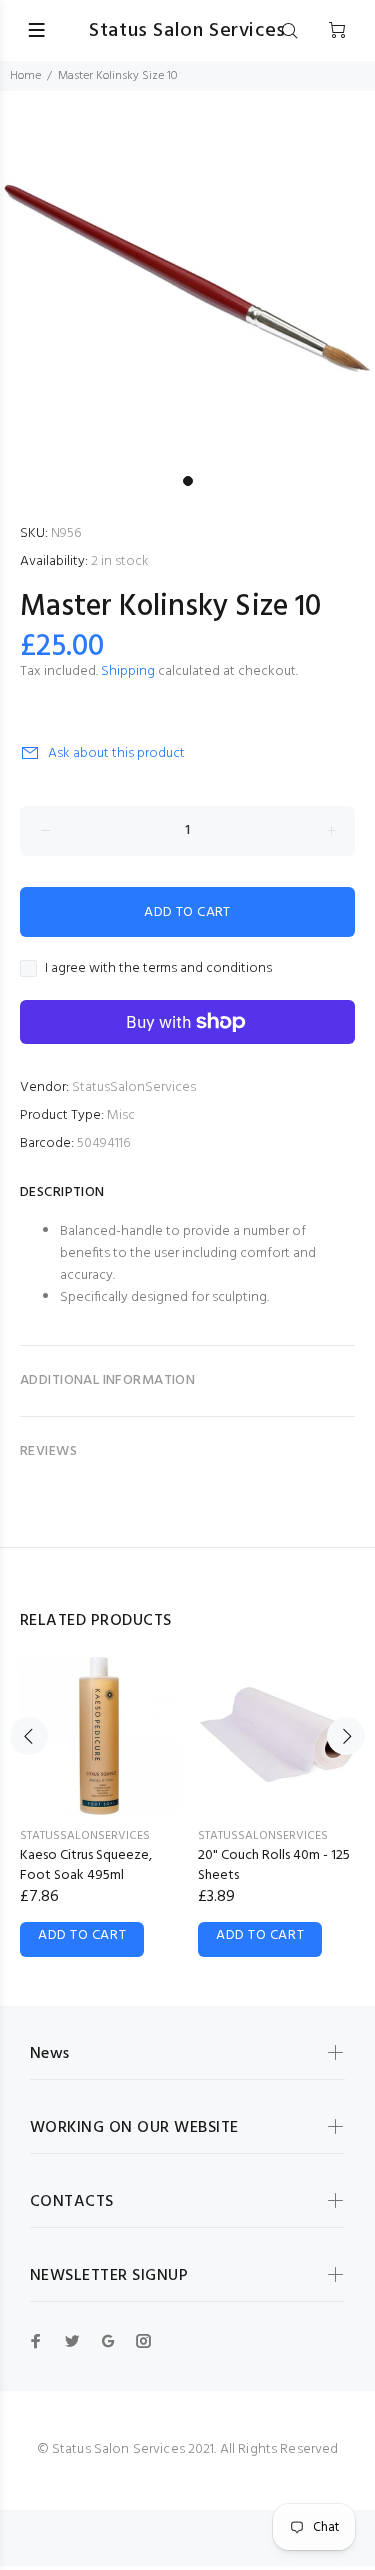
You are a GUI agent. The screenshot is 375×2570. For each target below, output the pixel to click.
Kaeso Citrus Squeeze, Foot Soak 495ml (86, 1865)
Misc (121, 1115)
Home (25, 76)
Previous (29, 1736)
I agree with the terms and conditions (158, 969)
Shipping (128, 671)
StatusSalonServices (134, 1087)
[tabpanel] (187, 278)
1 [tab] (188, 481)
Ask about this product (116, 753)
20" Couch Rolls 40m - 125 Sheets (274, 1865)
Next (346, 1736)
